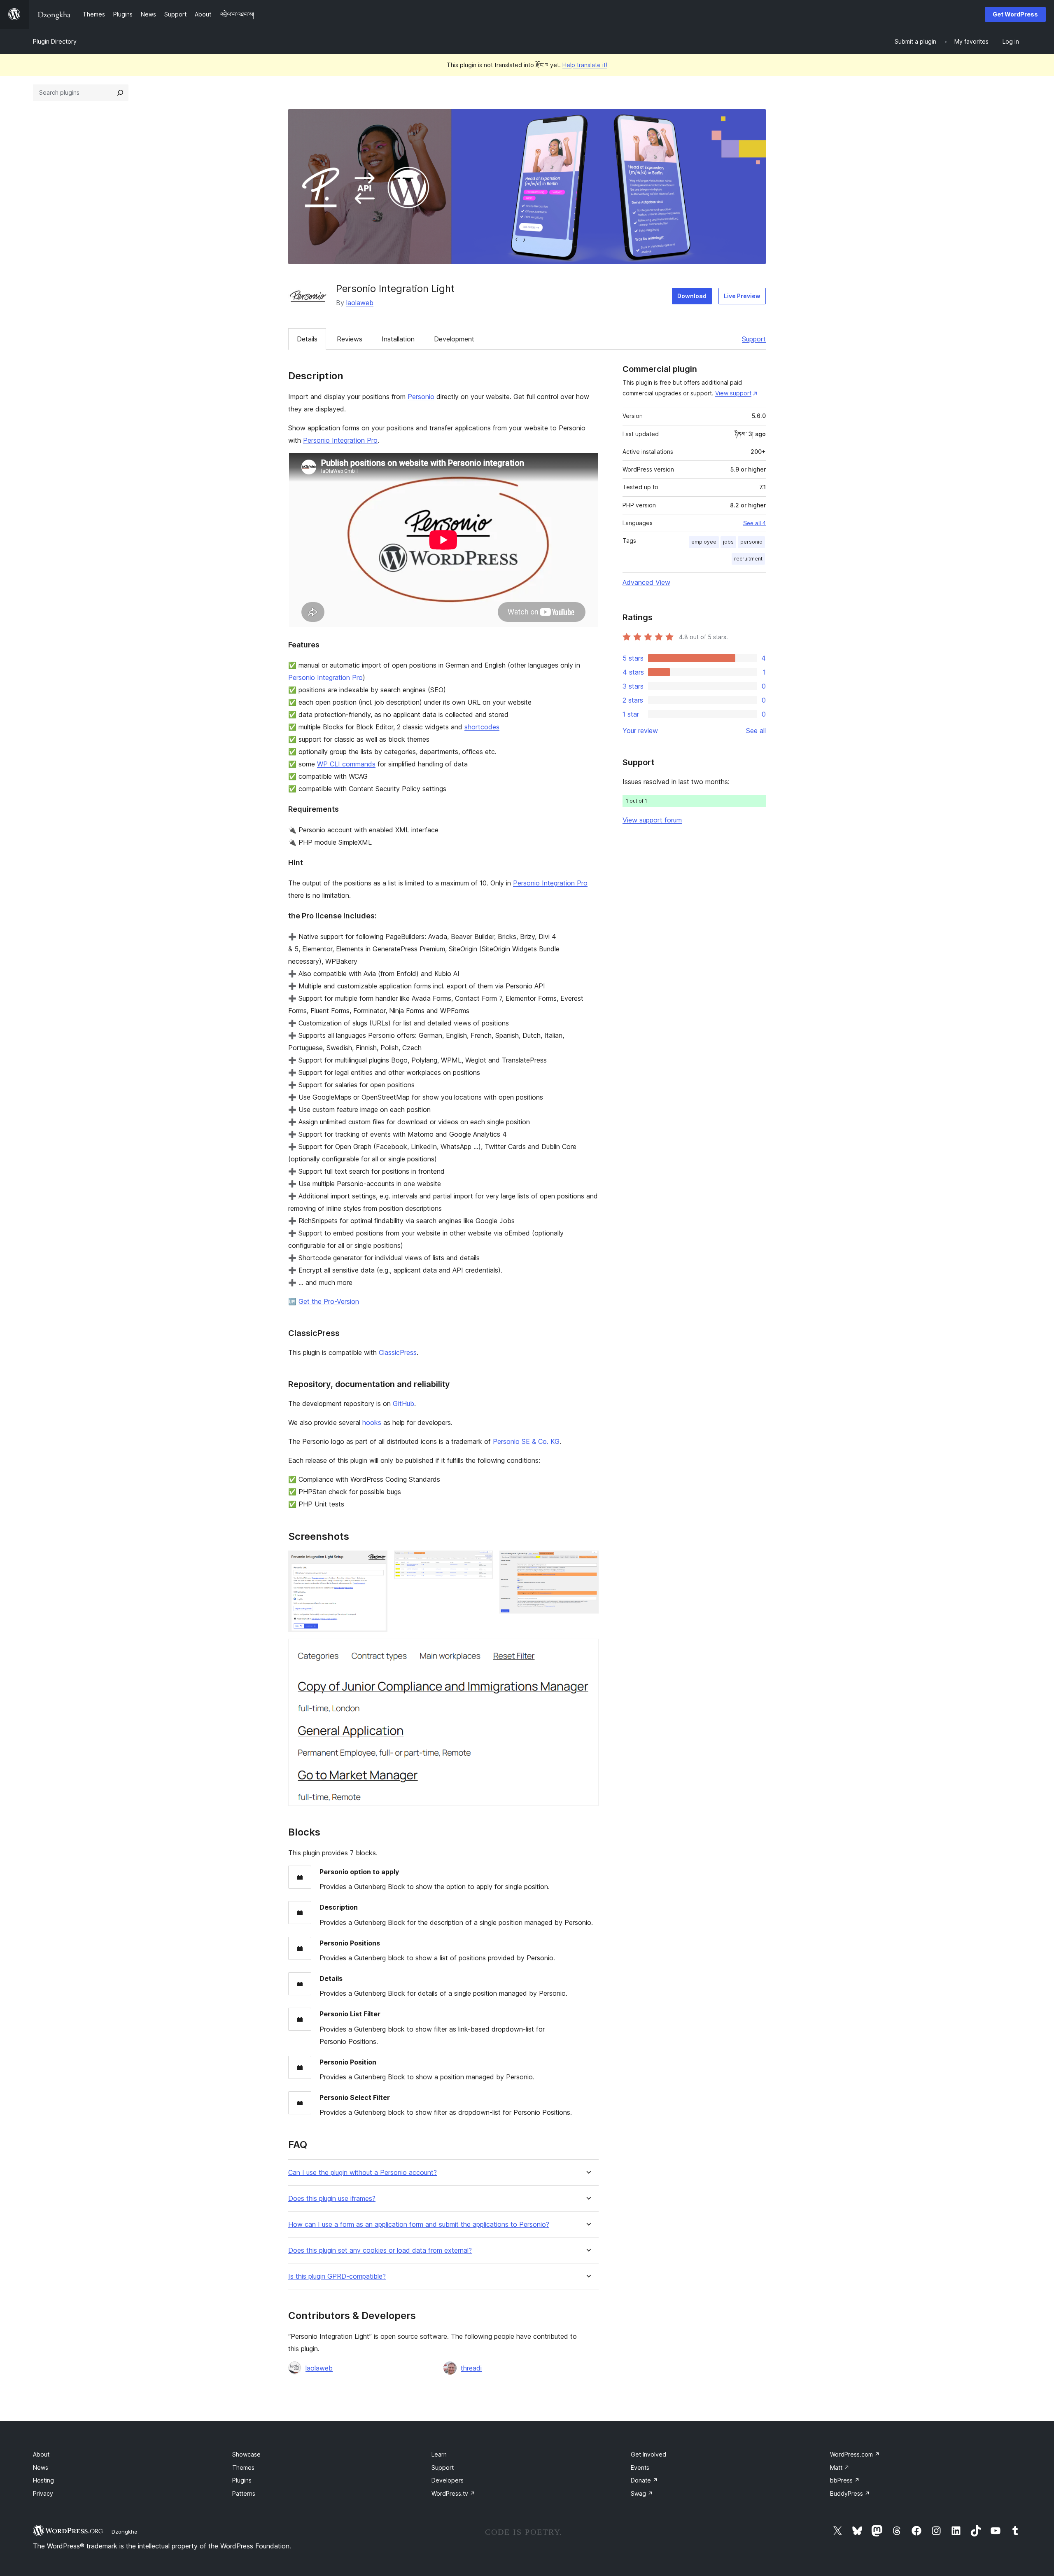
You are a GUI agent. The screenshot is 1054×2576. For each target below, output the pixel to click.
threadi (471, 2368)
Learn (439, 2454)
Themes (243, 2467)
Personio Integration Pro (340, 440)
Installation (398, 339)
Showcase (246, 2454)
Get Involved (648, 2454)
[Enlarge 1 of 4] (376, 1562)
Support (754, 339)
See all (756, 731)
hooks (372, 1422)
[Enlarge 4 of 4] (588, 1650)
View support (733, 393)
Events (640, 2467)
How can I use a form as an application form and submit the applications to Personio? (419, 2225)
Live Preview (742, 296)
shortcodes (482, 727)
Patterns (244, 2493)
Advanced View (646, 582)
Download (692, 296)
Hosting (43, 2480)
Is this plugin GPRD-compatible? (337, 2276)
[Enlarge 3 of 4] (588, 1562)
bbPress (845, 2480)
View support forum (652, 820)
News (41, 2467)
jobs (728, 542)
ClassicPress (398, 1352)
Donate (644, 2480)
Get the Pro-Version (329, 1301)
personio (751, 542)
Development (454, 339)
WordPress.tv (453, 2493)
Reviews (350, 339)
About (41, 2454)
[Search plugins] (120, 93)
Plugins (242, 2480)
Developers (448, 2480)
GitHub (403, 1404)
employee (704, 542)
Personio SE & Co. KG (526, 1441)
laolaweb (360, 303)
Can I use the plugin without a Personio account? (363, 2173)
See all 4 (754, 523)
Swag (642, 2493)
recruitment (748, 559)
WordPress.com (855, 2454)
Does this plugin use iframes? (332, 2199)
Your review (640, 731)
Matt (840, 2467)
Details (307, 339)
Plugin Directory (55, 41)
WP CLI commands (346, 764)
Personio (421, 397)
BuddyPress (850, 2493)
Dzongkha (125, 2532)
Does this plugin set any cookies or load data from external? (380, 2250)
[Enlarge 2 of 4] (482, 1562)
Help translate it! (585, 65)
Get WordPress (1015, 14)
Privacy (43, 2493)
